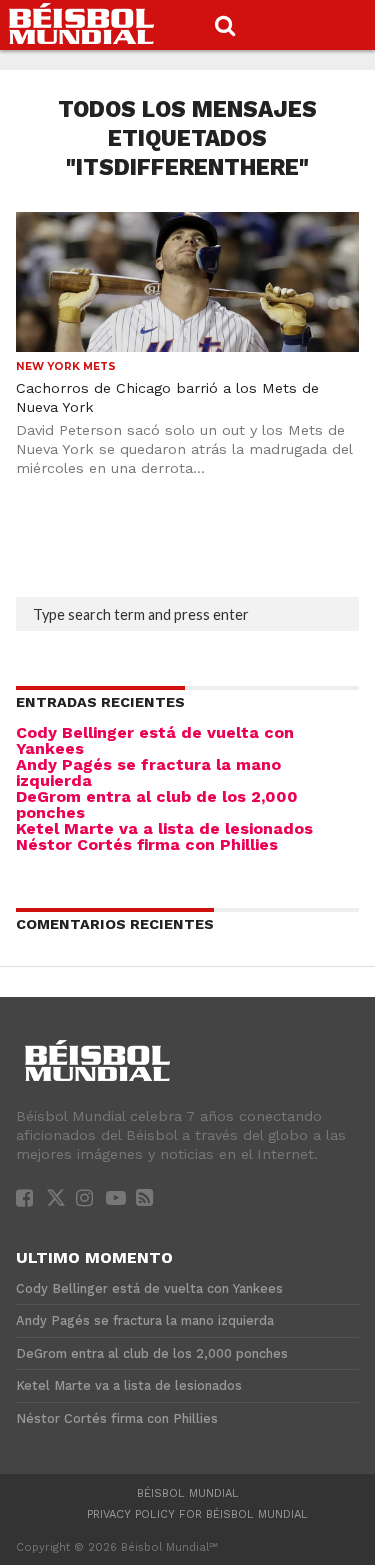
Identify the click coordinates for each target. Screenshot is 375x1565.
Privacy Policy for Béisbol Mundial (197, 1514)
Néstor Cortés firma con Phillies (147, 844)
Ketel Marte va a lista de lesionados (164, 828)
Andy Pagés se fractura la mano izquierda (148, 772)
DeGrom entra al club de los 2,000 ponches (157, 804)
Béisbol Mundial (188, 1493)
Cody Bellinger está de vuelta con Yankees (155, 740)
